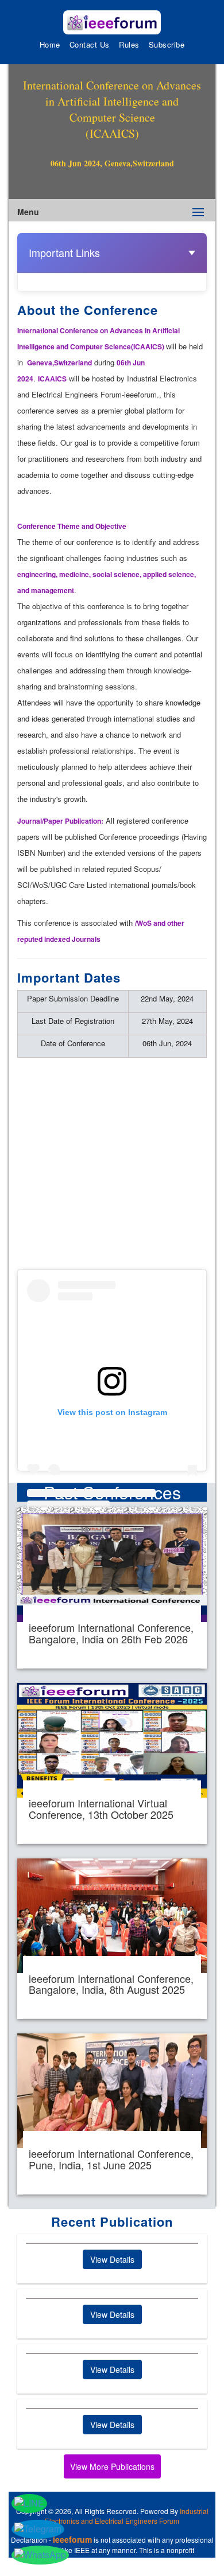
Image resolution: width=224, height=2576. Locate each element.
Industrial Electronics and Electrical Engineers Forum (127, 2516)
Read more (112, 1588)
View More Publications (112, 2466)
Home (50, 44)
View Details (112, 2259)
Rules (129, 44)
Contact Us (90, 44)
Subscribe (167, 44)
